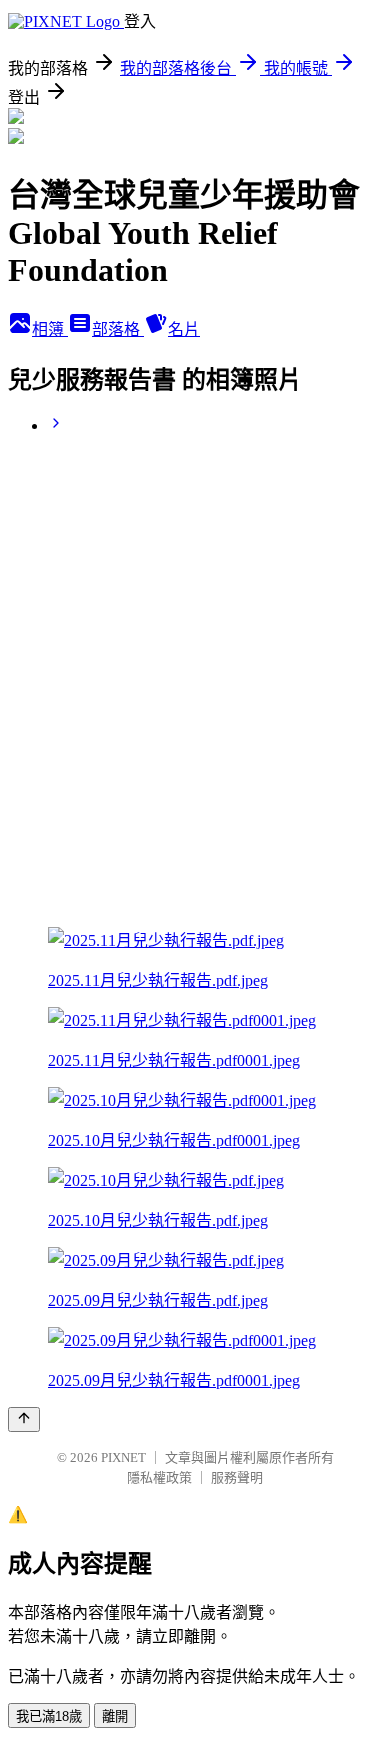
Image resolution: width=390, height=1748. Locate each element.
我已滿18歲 (49, 1716)
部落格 (118, 329)
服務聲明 (237, 1477)
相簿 (50, 329)
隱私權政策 (159, 1477)
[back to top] (24, 1419)
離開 (115, 1716)
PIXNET (123, 1457)
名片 (184, 329)
